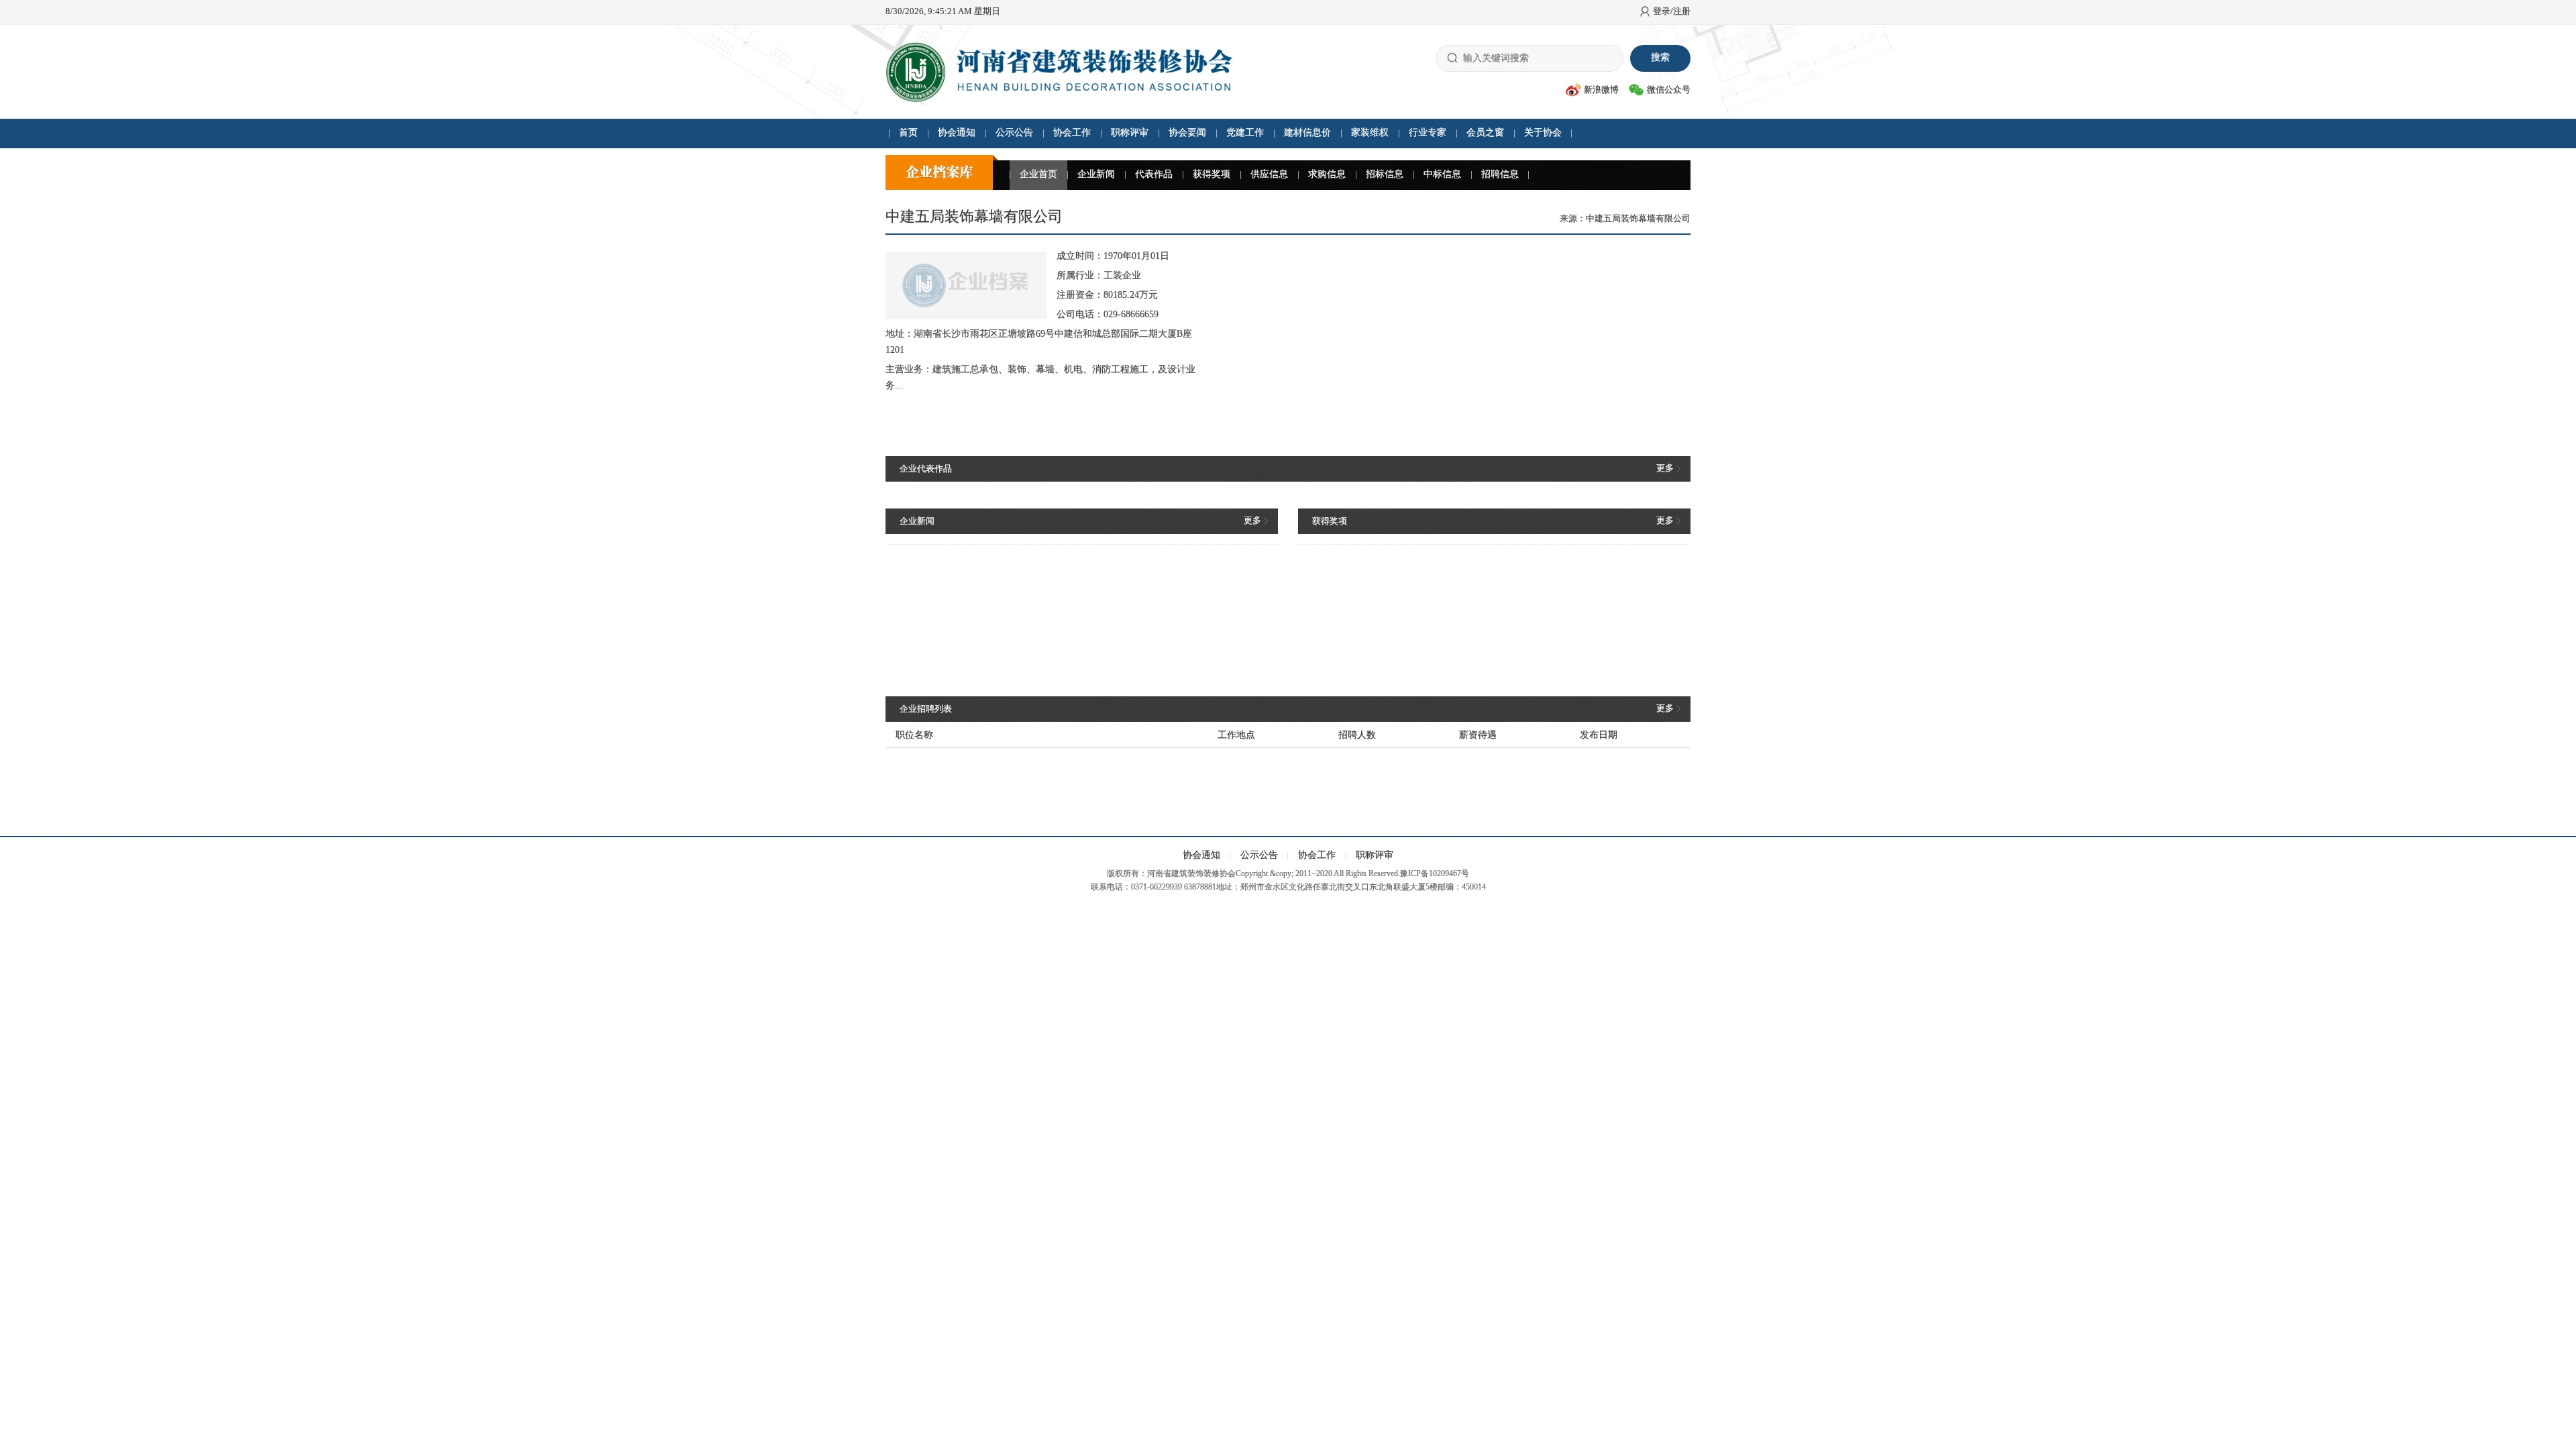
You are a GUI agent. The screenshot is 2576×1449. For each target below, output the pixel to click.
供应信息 (1269, 174)
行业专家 (1428, 132)
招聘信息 (1500, 174)
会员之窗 (1485, 132)
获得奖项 (1212, 174)
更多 (1665, 468)
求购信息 (1327, 174)
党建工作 (1245, 132)
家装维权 (1370, 132)
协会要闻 (1187, 132)
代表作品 (1154, 174)
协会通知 (957, 132)
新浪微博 (1601, 90)
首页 (908, 132)
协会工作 (1072, 132)
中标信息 (1442, 174)
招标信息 (1385, 174)
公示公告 (1014, 132)
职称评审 (1130, 132)
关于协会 (1543, 132)
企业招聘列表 (926, 709)
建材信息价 (1307, 132)
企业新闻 (1096, 174)
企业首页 (1038, 174)
